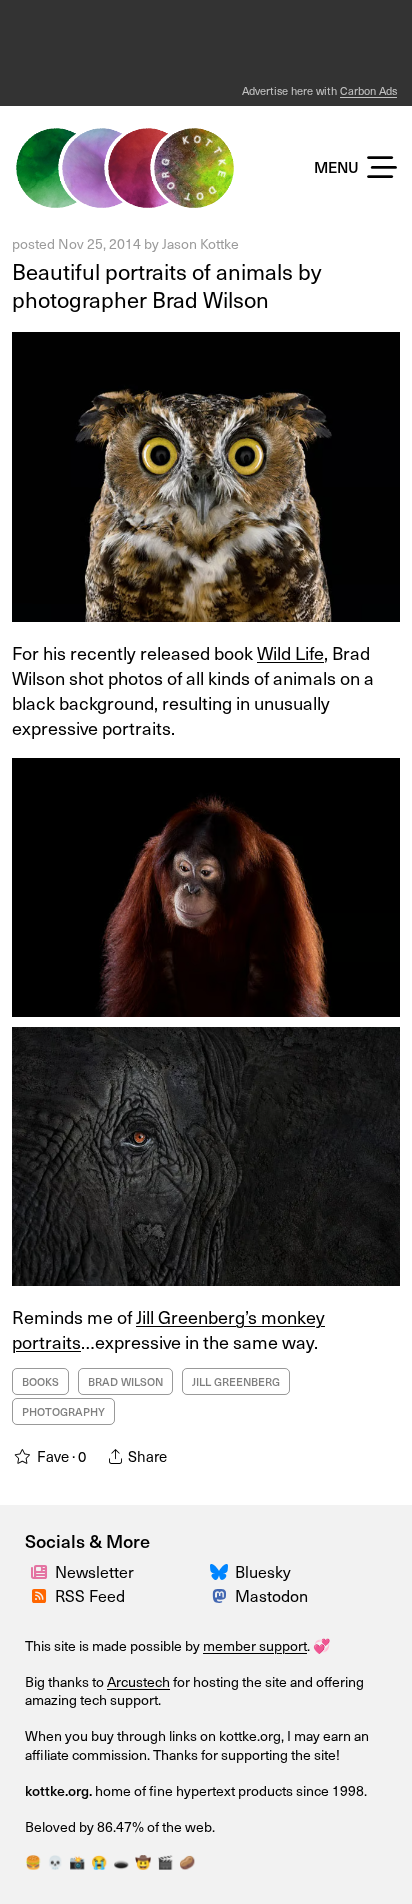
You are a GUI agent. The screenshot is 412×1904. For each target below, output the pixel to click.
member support (255, 1645)
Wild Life (290, 652)
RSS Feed (90, 1595)
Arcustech (138, 1681)
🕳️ (121, 1861)
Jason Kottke (200, 243)
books (40, 1381)
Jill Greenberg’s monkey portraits (168, 1329)
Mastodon (271, 1595)
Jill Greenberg (236, 1381)
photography (63, 1411)
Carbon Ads (368, 90)
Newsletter (94, 1571)
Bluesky (263, 1571)
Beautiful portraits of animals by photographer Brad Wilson (166, 285)
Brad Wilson (125, 1381)
